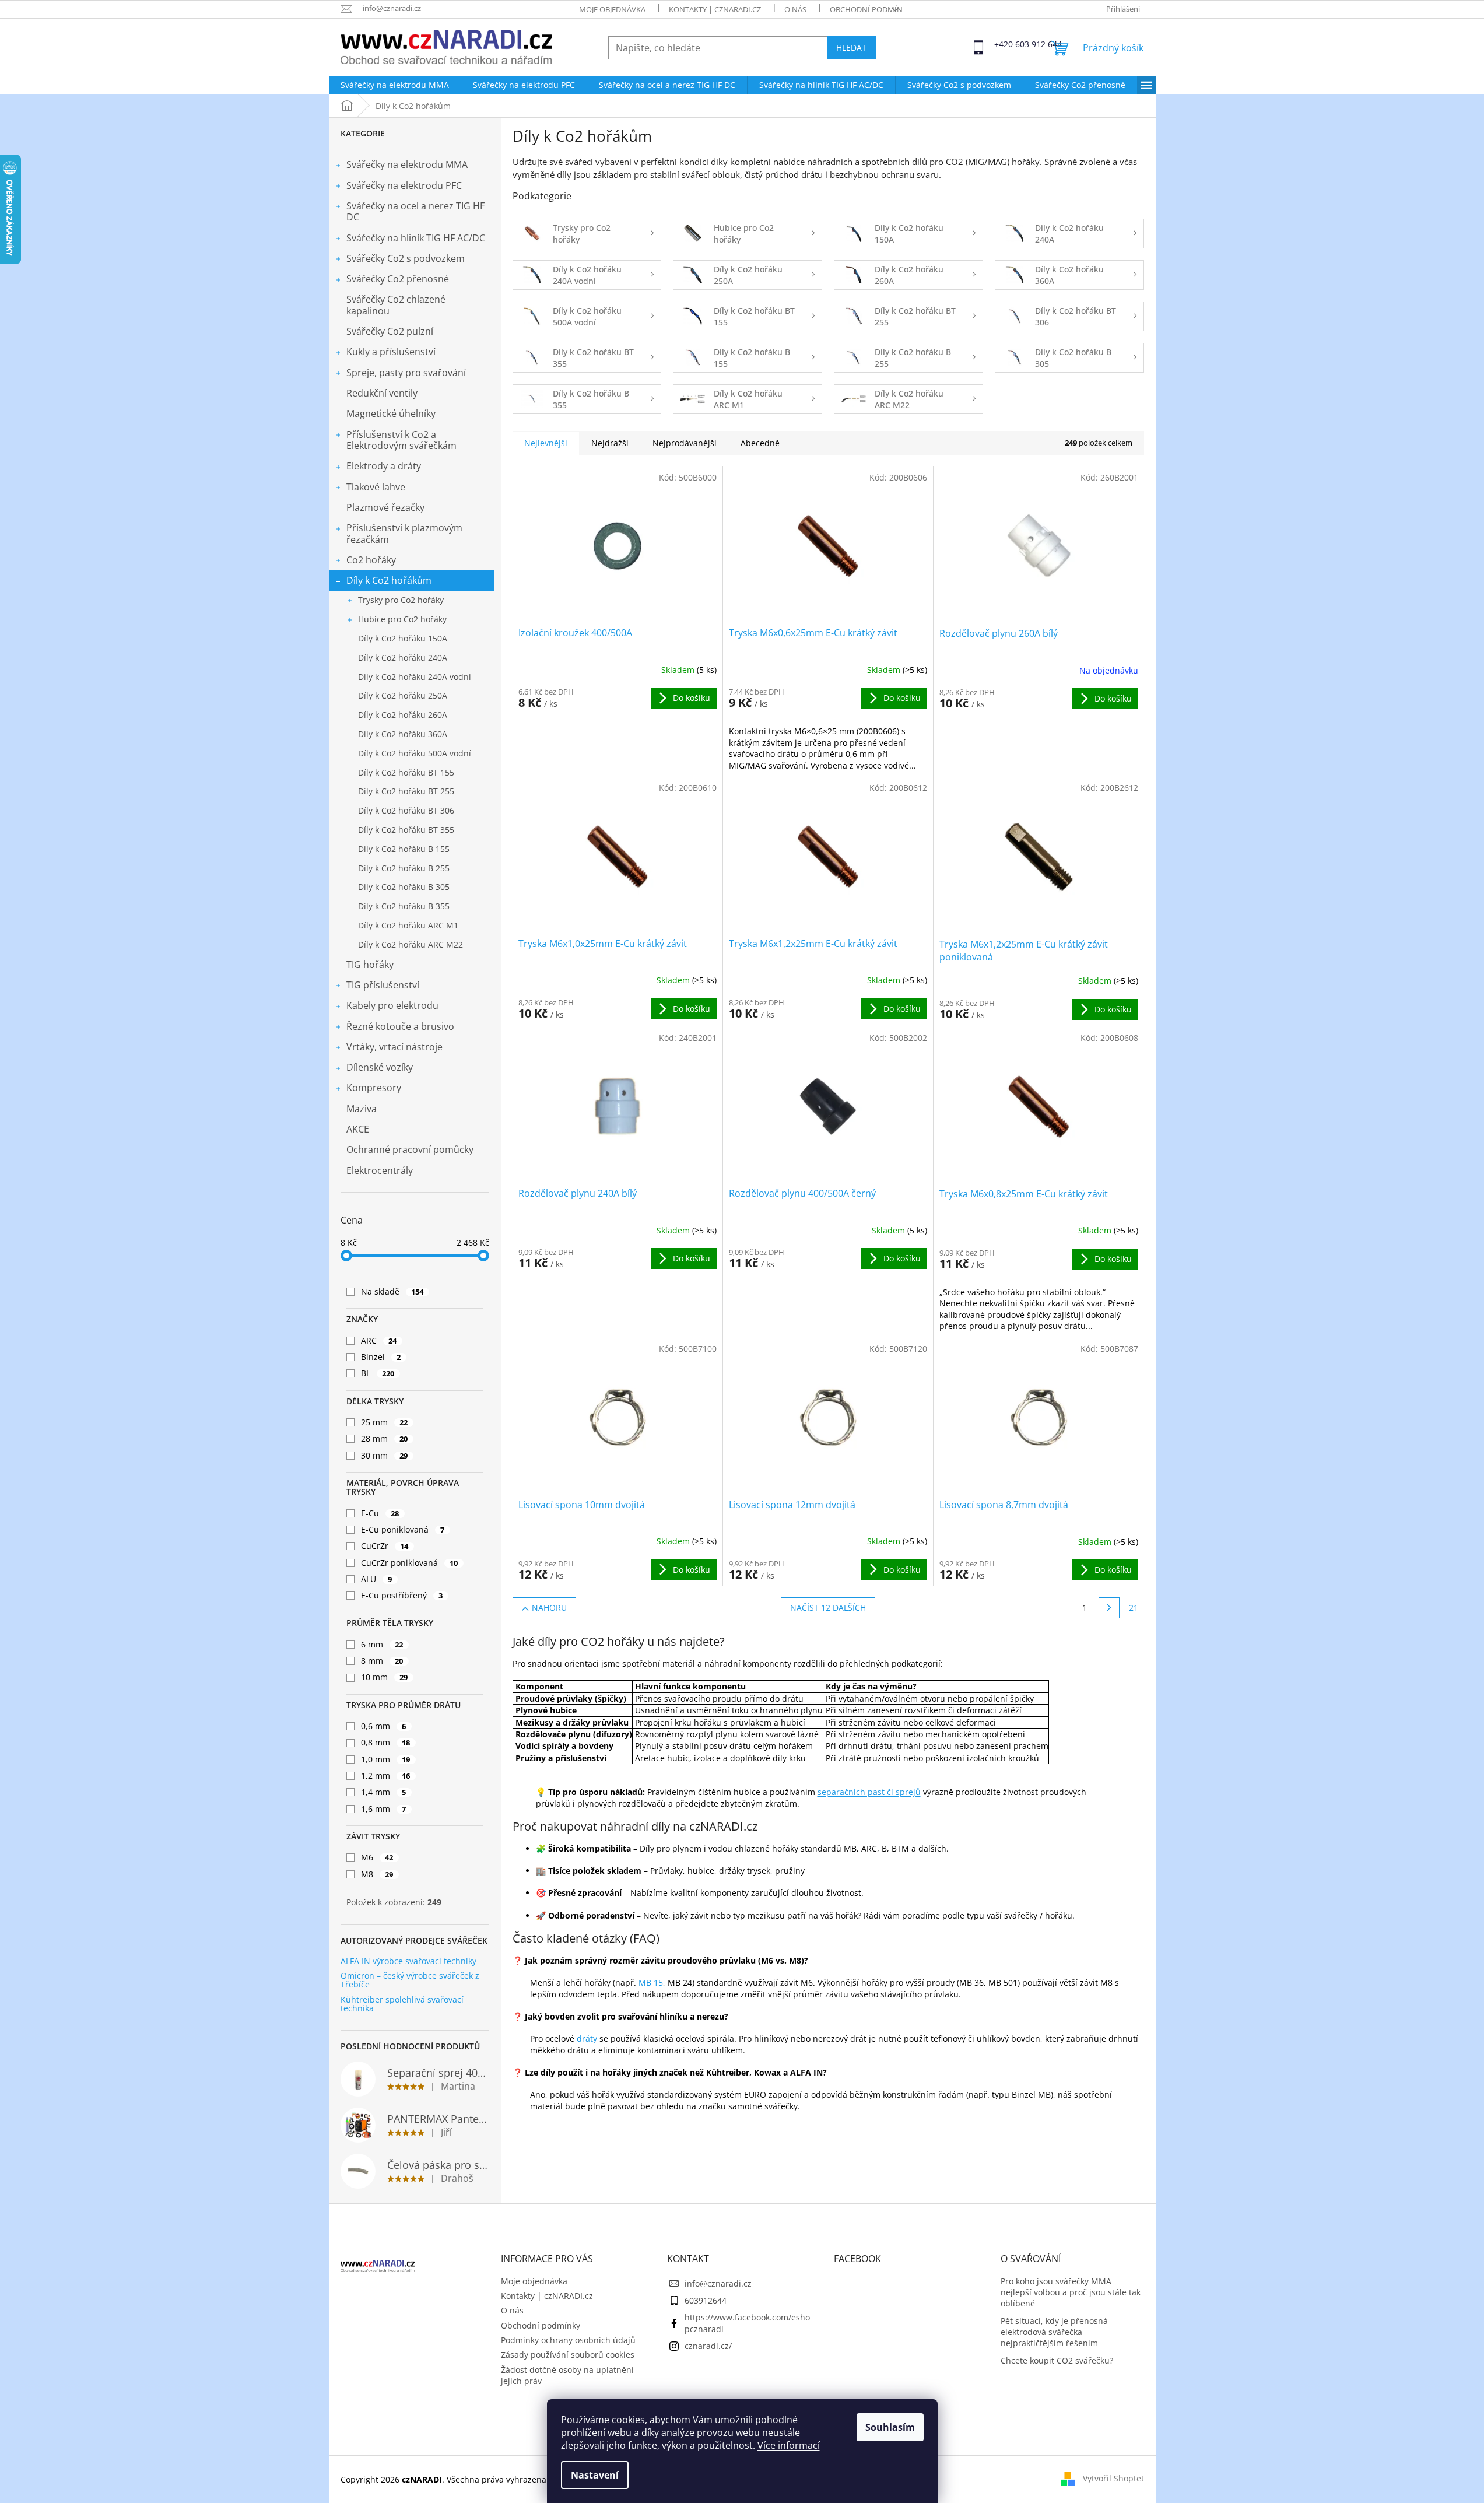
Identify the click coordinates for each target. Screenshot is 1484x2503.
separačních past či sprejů (869, 1792)
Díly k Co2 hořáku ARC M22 (411, 944)
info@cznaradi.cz (718, 2283)
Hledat (851, 48)
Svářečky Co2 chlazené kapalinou (396, 305)
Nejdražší (610, 443)
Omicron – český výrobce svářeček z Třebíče (410, 1980)
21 (1134, 1608)
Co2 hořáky (371, 560)
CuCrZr (385, 1546)
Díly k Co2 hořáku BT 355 (406, 830)
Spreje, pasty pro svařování (406, 373)
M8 (377, 1874)
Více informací (789, 2445)
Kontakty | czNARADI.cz (715, 9)
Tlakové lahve (376, 487)
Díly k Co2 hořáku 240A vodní (415, 677)
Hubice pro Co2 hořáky (402, 619)
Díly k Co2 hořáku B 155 (404, 849)
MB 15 (651, 1983)
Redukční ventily (382, 393)
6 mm (382, 1644)
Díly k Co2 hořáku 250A (403, 695)
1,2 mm (386, 1775)
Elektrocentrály (380, 1170)
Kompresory (374, 1088)
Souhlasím (890, 2427)
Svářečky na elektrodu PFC (404, 185)
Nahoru (549, 1608)
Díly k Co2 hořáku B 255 (404, 868)
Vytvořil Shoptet (1113, 2478)
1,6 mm (384, 1809)
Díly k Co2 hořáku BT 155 (406, 772)
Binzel (381, 1357)
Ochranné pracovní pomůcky (410, 1149)
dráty (588, 2038)
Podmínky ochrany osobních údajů (568, 2340)
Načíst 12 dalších (828, 1608)
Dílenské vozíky (380, 1067)
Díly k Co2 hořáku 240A (403, 658)
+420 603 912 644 (1005, 44)
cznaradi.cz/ (708, 2346)
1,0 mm (386, 1759)
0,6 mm (384, 1726)
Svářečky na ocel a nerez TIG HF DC (415, 211)
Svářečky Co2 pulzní (390, 331)
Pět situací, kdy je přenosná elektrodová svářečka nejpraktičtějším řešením (1054, 2332)
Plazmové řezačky (385, 507)
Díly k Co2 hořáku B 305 (404, 887)
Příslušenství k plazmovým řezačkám (404, 533)
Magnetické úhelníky (391, 413)
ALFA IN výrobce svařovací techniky (408, 1961)
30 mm (385, 1455)
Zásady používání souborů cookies (568, 2355)
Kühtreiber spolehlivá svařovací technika (402, 2004)
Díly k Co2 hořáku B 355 (404, 906)
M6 (377, 1857)
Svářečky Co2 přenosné (398, 279)
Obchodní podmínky (871, 9)
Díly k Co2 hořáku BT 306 (406, 810)
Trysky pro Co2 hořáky (401, 600)
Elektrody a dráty (384, 466)
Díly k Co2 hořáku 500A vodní (415, 753)
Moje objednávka (612, 9)
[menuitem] (395, 85)
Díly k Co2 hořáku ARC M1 (408, 925)
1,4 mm (384, 1792)
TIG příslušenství (383, 985)
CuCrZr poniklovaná (410, 1563)
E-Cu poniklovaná (403, 1529)
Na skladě (392, 1291)
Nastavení (595, 2475)
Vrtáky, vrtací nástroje (394, 1047)
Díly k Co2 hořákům (389, 580)
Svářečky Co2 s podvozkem (406, 258)
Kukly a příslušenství (391, 352)
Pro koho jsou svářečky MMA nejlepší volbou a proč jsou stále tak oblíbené (1071, 2292)
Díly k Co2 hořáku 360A (403, 734)
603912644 (706, 2300)
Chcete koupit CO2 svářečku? (1057, 2360)
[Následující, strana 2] (1109, 1608)
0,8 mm (386, 1742)
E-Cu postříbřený (402, 1595)
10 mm (385, 1677)
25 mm (385, 1422)
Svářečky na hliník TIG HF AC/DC (416, 238)
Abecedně (760, 443)
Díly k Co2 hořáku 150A (403, 638)
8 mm (382, 1661)
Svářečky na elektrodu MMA (407, 164)
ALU (377, 1579)
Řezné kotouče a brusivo (400, 1026)
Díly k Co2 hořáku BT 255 (406, 791)
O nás (795, 9)
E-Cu (380, 1513)
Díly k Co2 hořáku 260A (403, 715)
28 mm (385, 1438)
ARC (379, 1340)
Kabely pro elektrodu (392, 1005)
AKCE (358, 1129)
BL (378, 1373)
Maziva (362, 1109)
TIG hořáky (370, 965)
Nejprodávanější (685, 443)
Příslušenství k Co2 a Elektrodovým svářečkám (401, 440)
